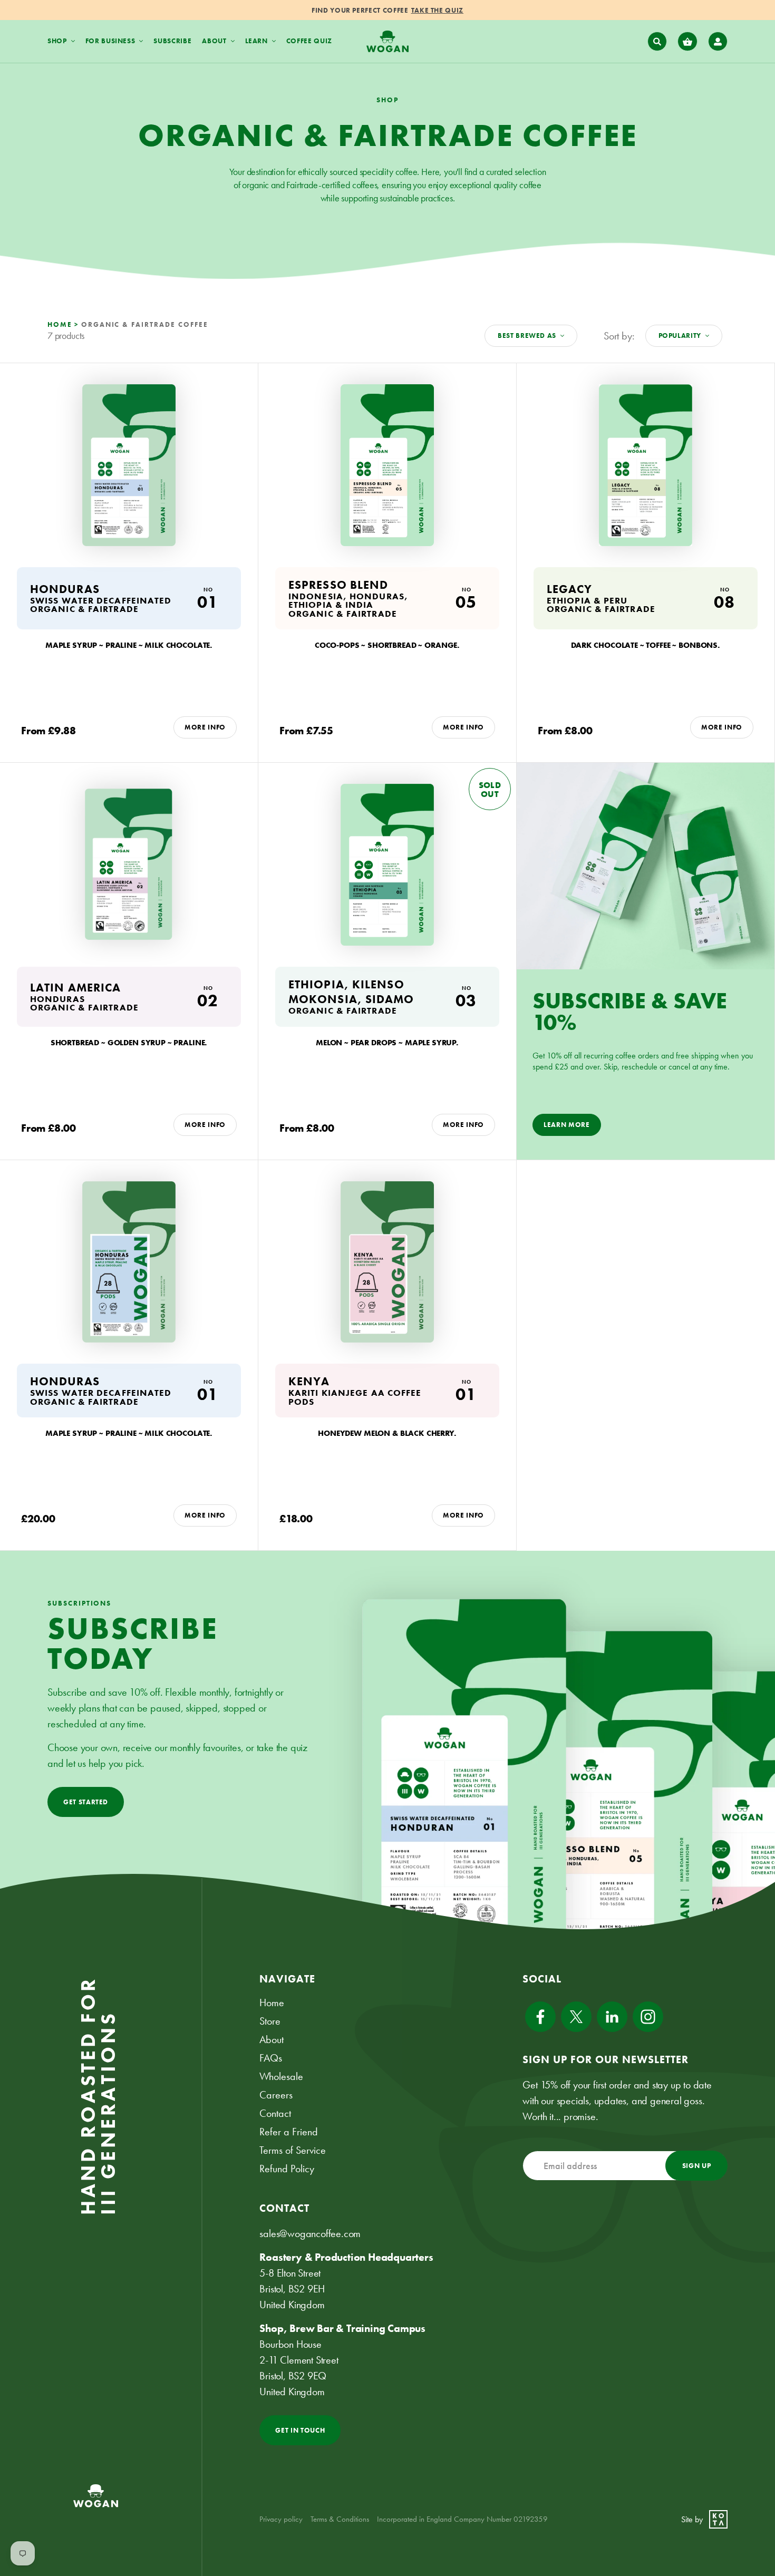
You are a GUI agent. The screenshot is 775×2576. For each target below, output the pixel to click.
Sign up (697, 2166)
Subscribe (172, 41)
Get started (86, 1802)
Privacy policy (281, 2519)
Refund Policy (287, 2169)
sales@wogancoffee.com (310, 2233)
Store (270, 2021)
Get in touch (300, 2430)
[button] (657, 42)
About (272, 2039)
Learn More (567, 1125)
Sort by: (619, 336)
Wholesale (281, 2076)
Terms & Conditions (340, 2519)
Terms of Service (293, 2150)
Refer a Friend (289, 2132)
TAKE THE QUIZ (437, 10)
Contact (275, 2113)
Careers (276, 2095)
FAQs (271, 2058)
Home (272, 2003)
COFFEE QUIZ (309, 41)
